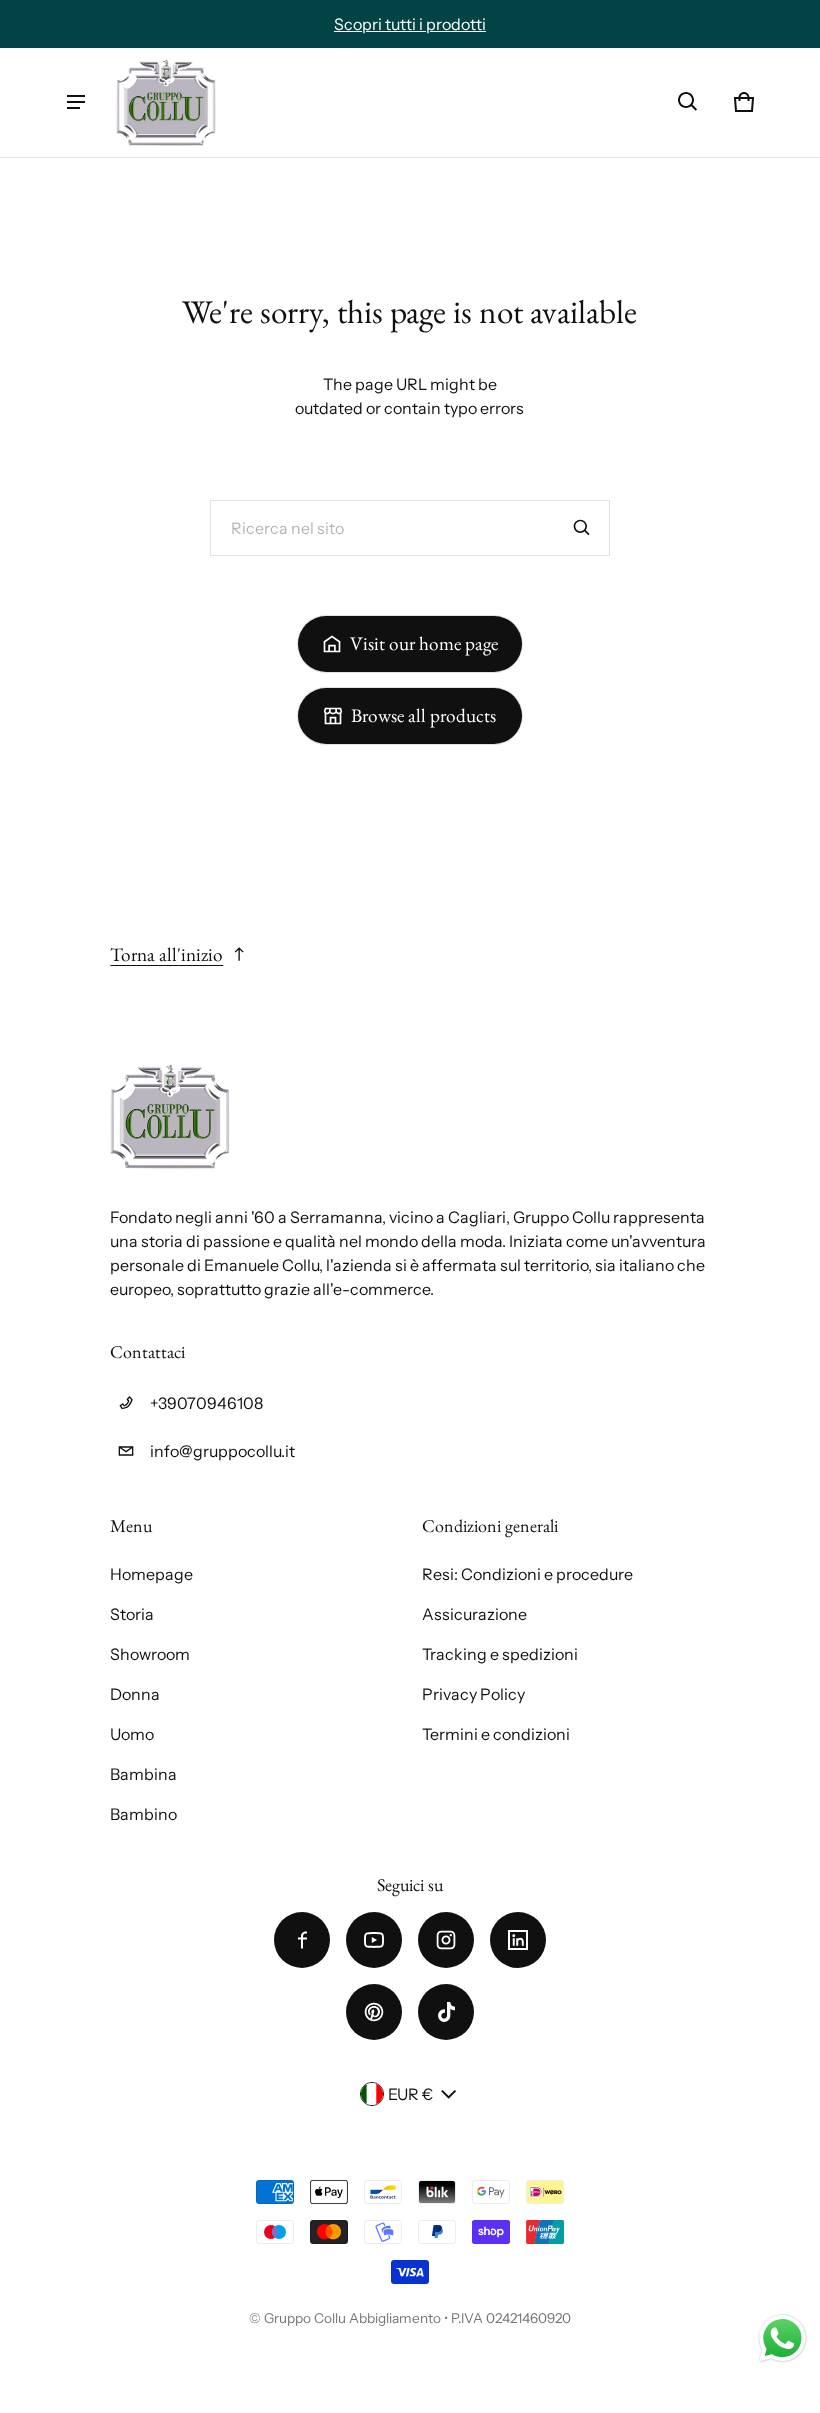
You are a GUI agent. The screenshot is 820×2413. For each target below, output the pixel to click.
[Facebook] (302, 1940)
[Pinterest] (374, 2012)
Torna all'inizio (166, 954)
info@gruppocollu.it (222, 1451)
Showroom (150, 1654)
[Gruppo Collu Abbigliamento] (166, 102)
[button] (688, 102)
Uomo (132, 1734)
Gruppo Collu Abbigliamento (352, 2318)
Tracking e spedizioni (500, 1654)
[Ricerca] (582, 528)
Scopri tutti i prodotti (410, 24)
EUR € (410, 2094)
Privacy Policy (473, 1694)
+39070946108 (206, 1403)
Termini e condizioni (496, 1734)
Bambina (143, 1774)
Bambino (143, 1814)
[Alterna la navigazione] (76, 102)
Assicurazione (474, 1614)
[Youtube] (374, 1940)
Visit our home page (424, 643)
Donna (135, 1694)
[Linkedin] (518, 1940)
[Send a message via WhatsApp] (782, 2338)
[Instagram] (446, 1940)
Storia (132, 1614)
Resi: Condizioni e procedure (527, 1574)
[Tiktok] (446, 2012)
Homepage (151, 1574)
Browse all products (423, 715)
